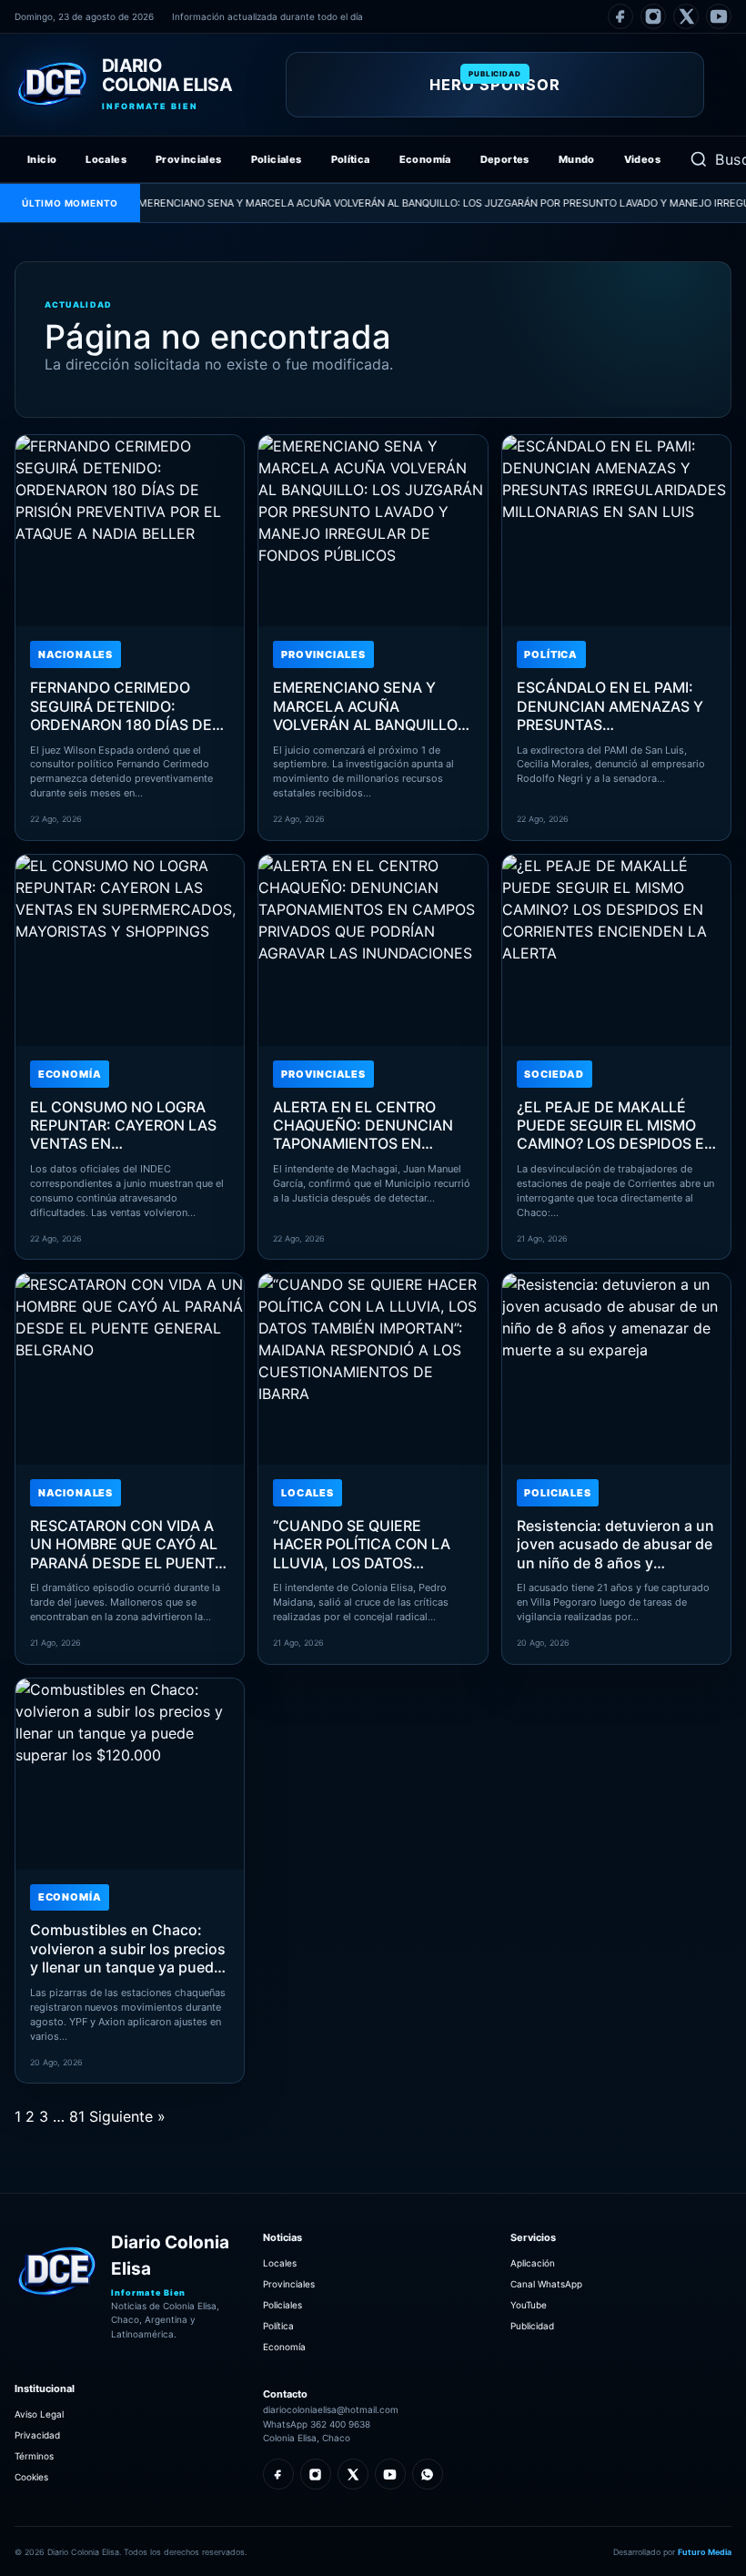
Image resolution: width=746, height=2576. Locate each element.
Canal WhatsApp (546, 2284)
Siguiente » (127, 2116)
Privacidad (37, 2435)
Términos (34, 2456)
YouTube (529, 2305)
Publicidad (532, 2326)
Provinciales (189, 159)
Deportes (505, 159)
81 (77, 2116)
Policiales (277, 159)
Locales (106, 159)
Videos (642, 159)
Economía (425, 159)
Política (351, 159)
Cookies (31, 2477)
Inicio (42, 159)
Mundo (577, 159)
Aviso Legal (39, 2414)
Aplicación (533, 2263)
